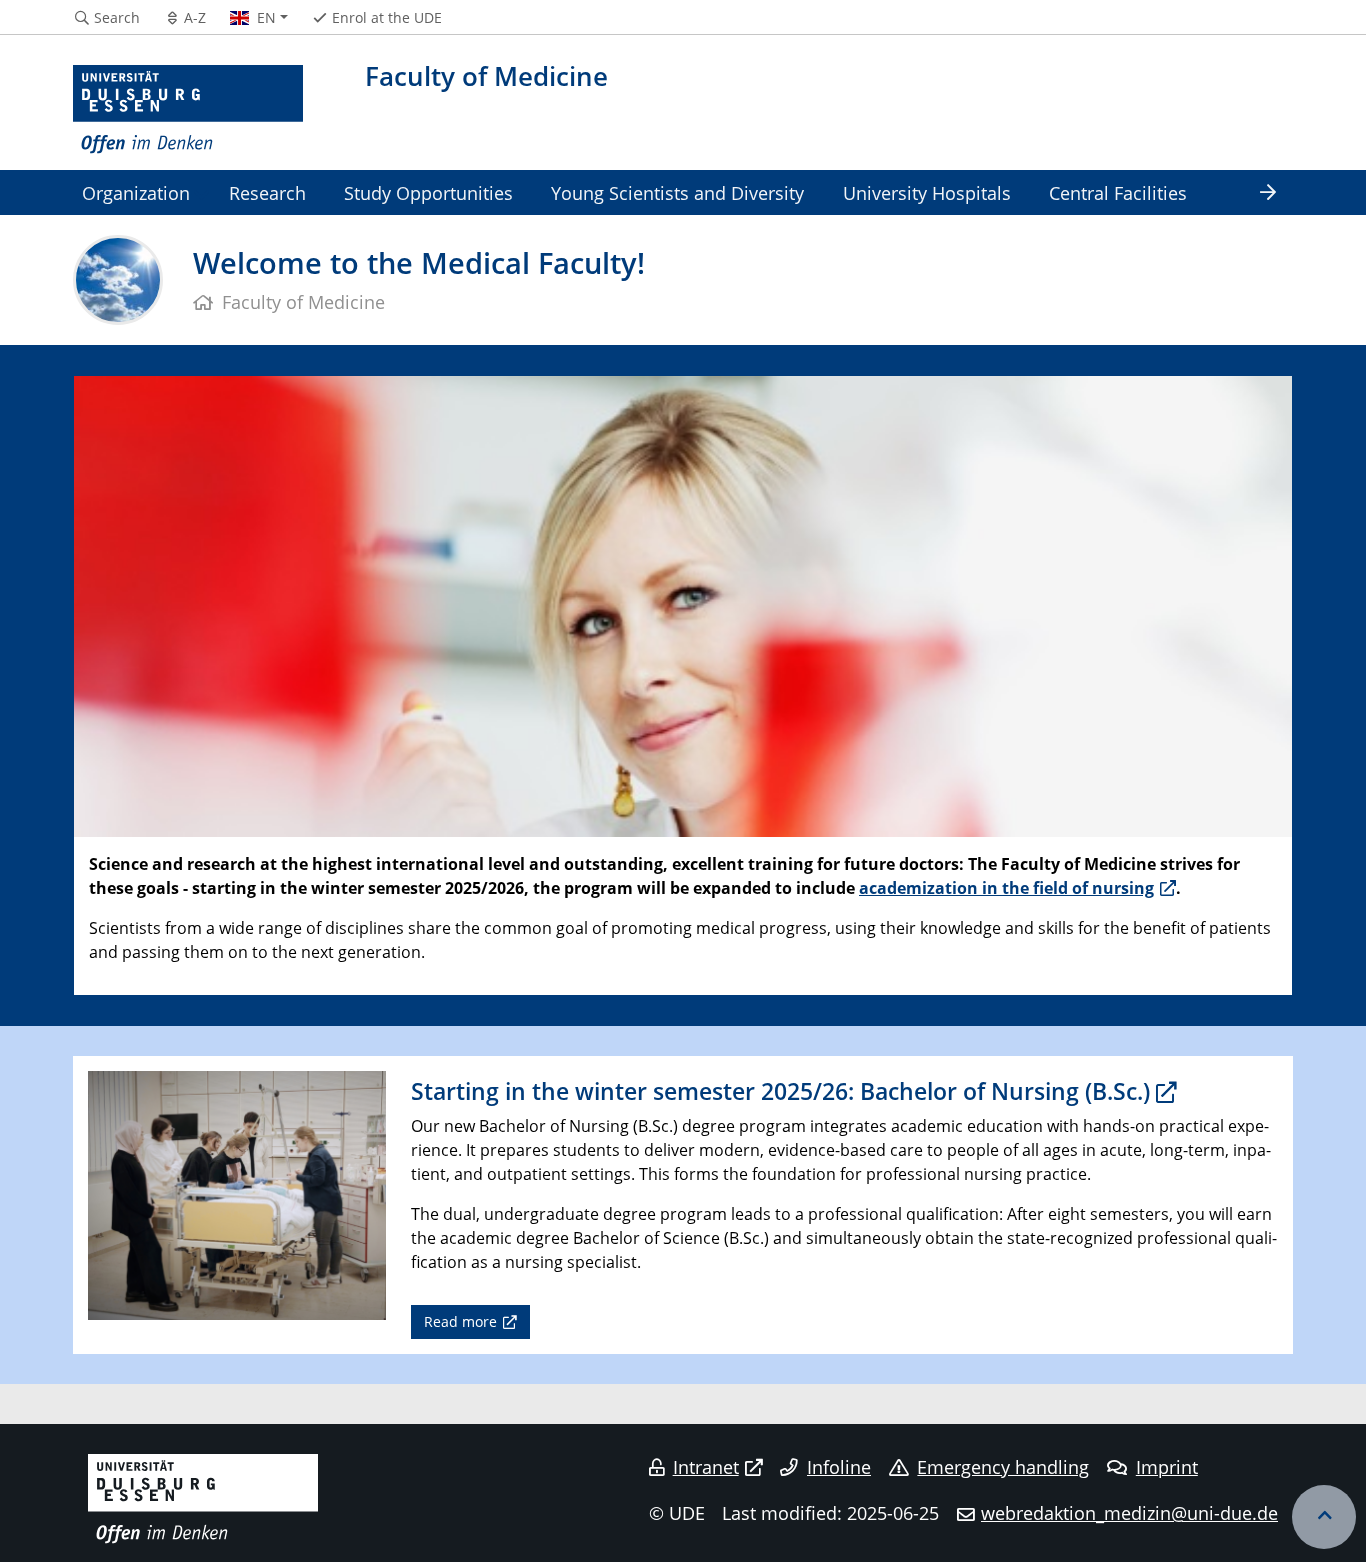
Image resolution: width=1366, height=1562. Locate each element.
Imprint (1167, 1467)
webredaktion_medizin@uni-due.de (1129, 1513)
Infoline (839, 1467)
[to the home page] (188, 110)
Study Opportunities (428, 192)
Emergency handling (1003, 1467)
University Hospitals (927, 192)
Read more (460, 1321)
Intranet (706, 1467)
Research (267, 192)
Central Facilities (1118, 192)
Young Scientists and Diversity (677, 192)
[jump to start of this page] (1324, 1517)
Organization (136, 192)
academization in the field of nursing (1006, 888)
